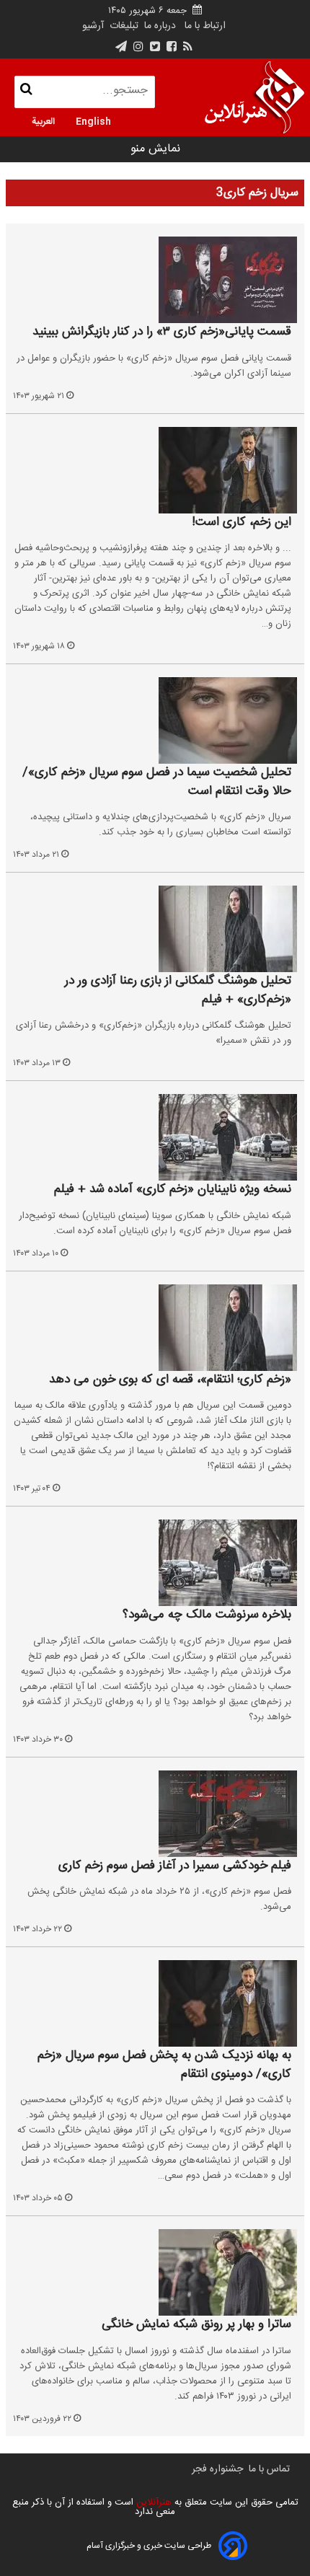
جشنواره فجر (217, 2469)
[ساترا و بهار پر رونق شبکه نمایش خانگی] (155, 2272)
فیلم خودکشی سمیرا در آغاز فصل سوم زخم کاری (175, 1866)
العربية (43, 120)
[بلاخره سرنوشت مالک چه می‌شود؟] (155, 1563)
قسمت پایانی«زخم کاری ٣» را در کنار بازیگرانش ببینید (162, 332)
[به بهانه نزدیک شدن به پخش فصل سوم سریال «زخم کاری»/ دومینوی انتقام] (155, 2003)
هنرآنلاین (152, 2502)
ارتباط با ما (205, 26)
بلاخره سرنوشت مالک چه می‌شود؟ (207, 1615)
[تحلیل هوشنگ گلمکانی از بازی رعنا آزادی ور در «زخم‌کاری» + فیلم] (155, 929)
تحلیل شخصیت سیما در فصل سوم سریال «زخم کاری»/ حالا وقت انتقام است (157, 782)
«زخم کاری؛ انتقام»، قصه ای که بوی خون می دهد (170, 1380)
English (93, 120)
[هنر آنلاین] (254, 97)
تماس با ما (269, 2469)
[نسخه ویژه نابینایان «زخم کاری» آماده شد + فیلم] (155, 1137)
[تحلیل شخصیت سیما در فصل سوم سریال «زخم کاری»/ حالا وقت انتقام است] (155, 720)
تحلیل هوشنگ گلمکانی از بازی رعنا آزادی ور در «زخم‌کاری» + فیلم (178, 991)
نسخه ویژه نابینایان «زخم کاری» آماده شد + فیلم (173, 1190)
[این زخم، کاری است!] (155, 470)
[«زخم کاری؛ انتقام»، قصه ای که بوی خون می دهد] (155, 1328)
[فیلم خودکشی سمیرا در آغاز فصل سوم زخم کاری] (155, 1814)
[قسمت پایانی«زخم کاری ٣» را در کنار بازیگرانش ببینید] (155, 280)
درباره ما (160, 26)
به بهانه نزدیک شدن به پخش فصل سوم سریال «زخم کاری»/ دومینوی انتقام (164, 2065)
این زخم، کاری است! (242, 523)
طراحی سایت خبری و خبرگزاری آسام (149, 2546)
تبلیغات (123, 26)
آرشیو (93, 26)
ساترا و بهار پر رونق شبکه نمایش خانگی (196, 2325)
